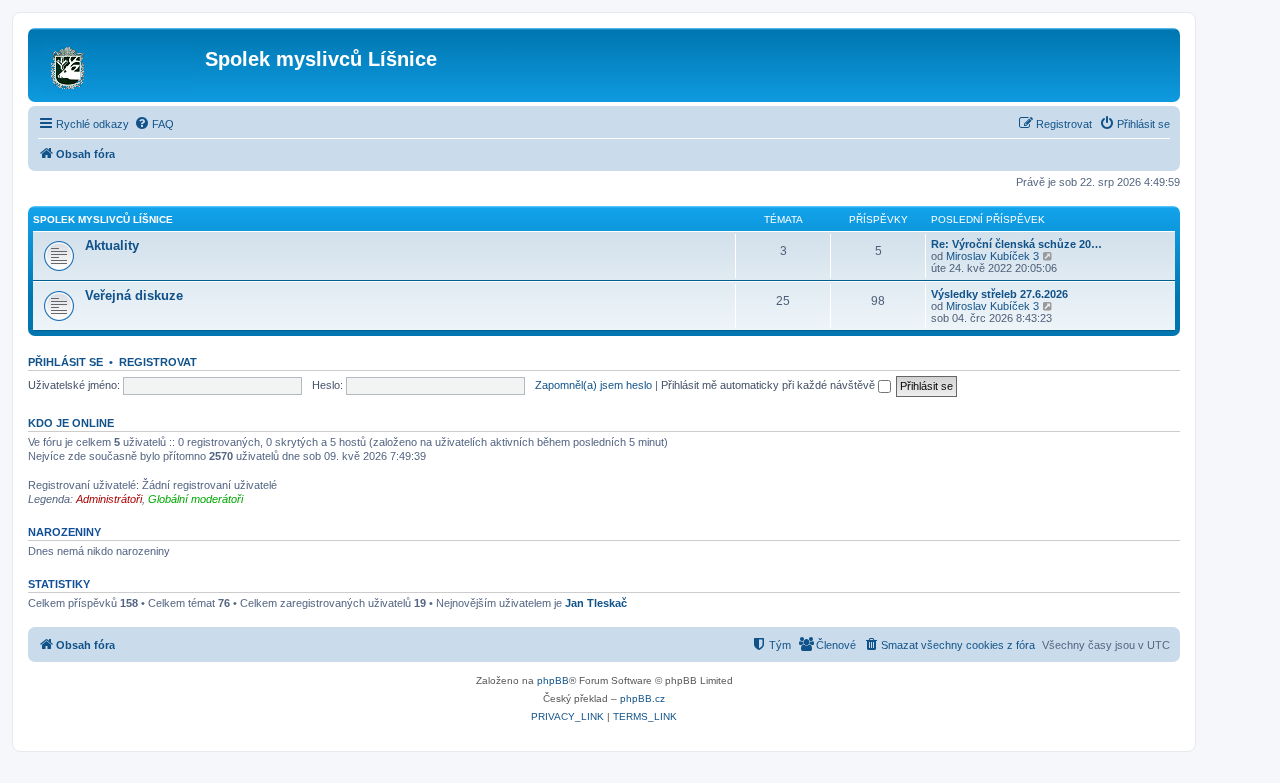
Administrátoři (109, 499)
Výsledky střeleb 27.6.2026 (999, 294)
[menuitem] (154, 124)
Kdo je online (71, 423)
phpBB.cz (642, 698)
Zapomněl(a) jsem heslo (593, 385)
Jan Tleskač (596, 603)
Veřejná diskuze (134, 295)
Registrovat (158, 362)
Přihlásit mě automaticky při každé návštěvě (769, 385)
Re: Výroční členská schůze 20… (1016, 244)
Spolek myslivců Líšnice (103, 219)
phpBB (553, 680)
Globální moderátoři (195, 499)
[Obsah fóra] (119, 65)
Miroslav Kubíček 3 (992, 256)
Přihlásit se (65, 362)
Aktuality (112, 245)
